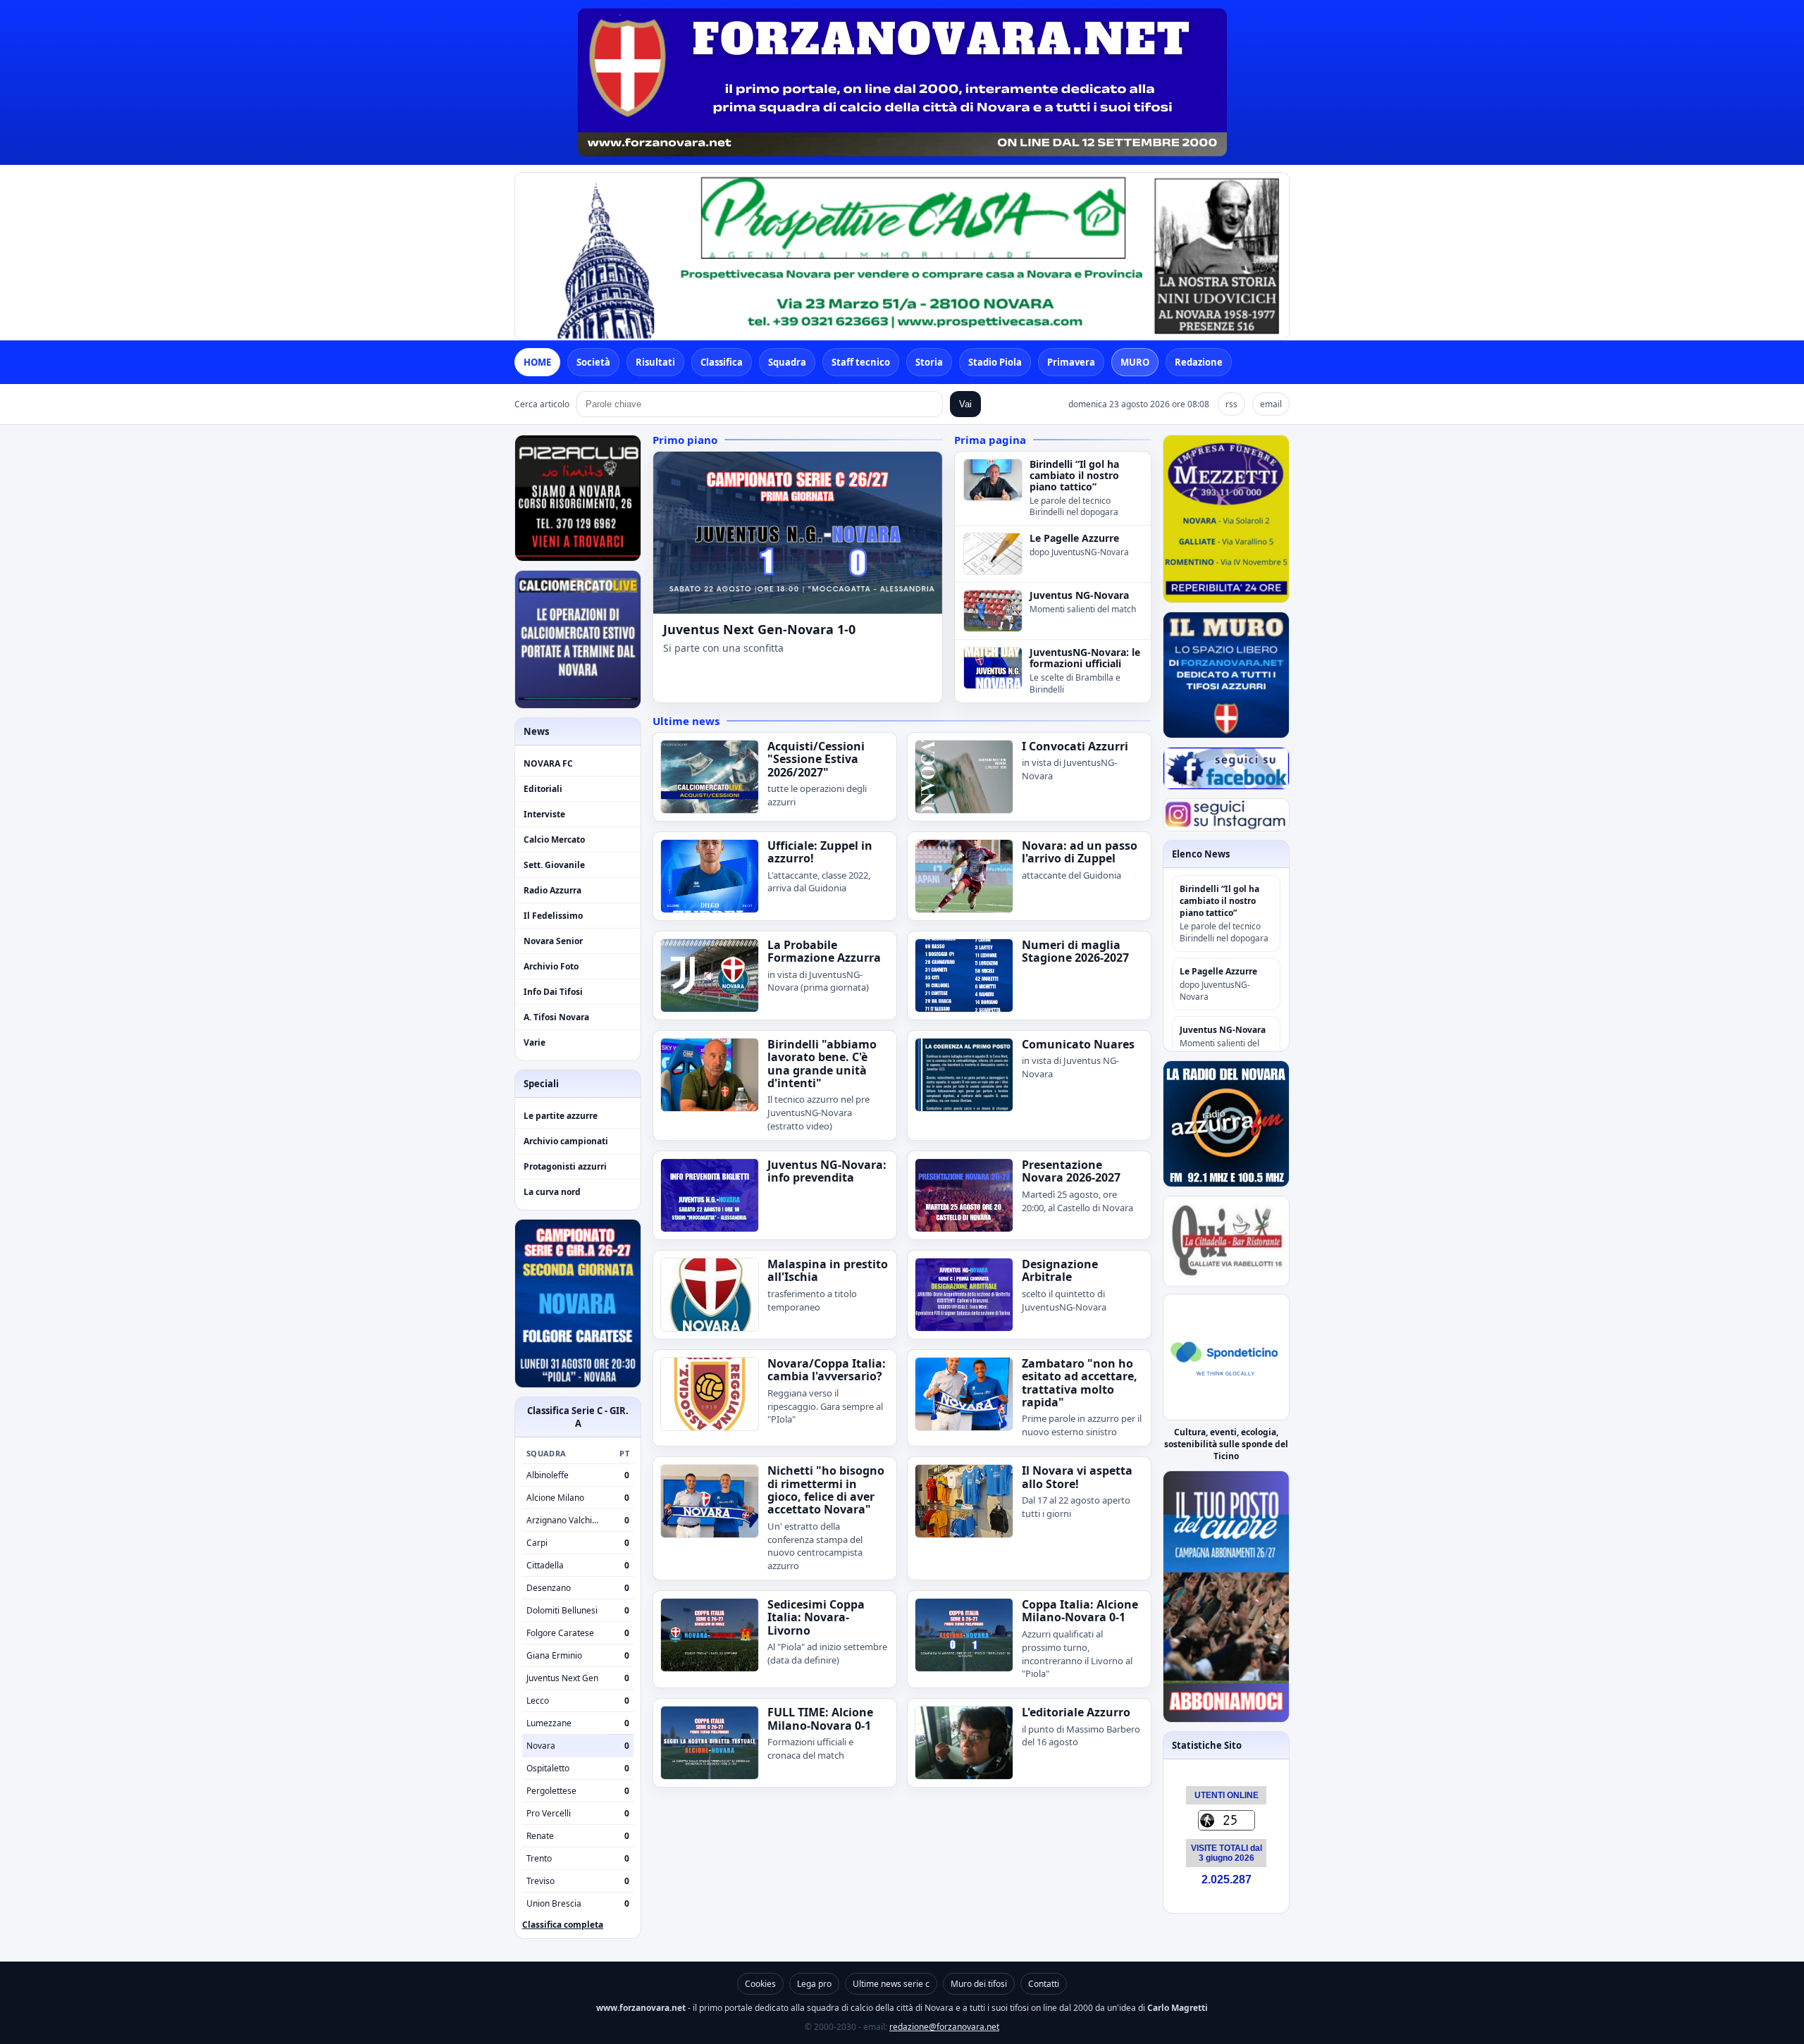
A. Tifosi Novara (556, 1017)
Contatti (1044, 1984)
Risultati (655, 362)
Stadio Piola (995, 362)
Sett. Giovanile (554, 865)
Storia (929, 362)
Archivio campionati (566, 1141)
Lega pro (814, 1984)
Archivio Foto (551, 966)
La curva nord (552, 1192)
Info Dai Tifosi (553, 992)
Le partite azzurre (561, 1116)
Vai (965, 404)
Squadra (787, 362)
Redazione (1199, 362)
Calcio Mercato (554, 840)
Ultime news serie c (891, 1984)
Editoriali (543, 789)
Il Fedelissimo (553, 916)
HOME (537, 362)
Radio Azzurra (552, 890)
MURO (1135, 362)
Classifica (722, 362)
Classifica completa (563, 1925)
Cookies (760, 1984)
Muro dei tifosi (979, 1984)
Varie (535, 1042)
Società (593, 362)
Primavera (1071, 362)
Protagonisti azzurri (565, 1166)
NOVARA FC (548, 763)
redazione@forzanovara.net (944, 2027)
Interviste (544, 814)
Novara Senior (553, 941)
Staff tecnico (861, 362)
